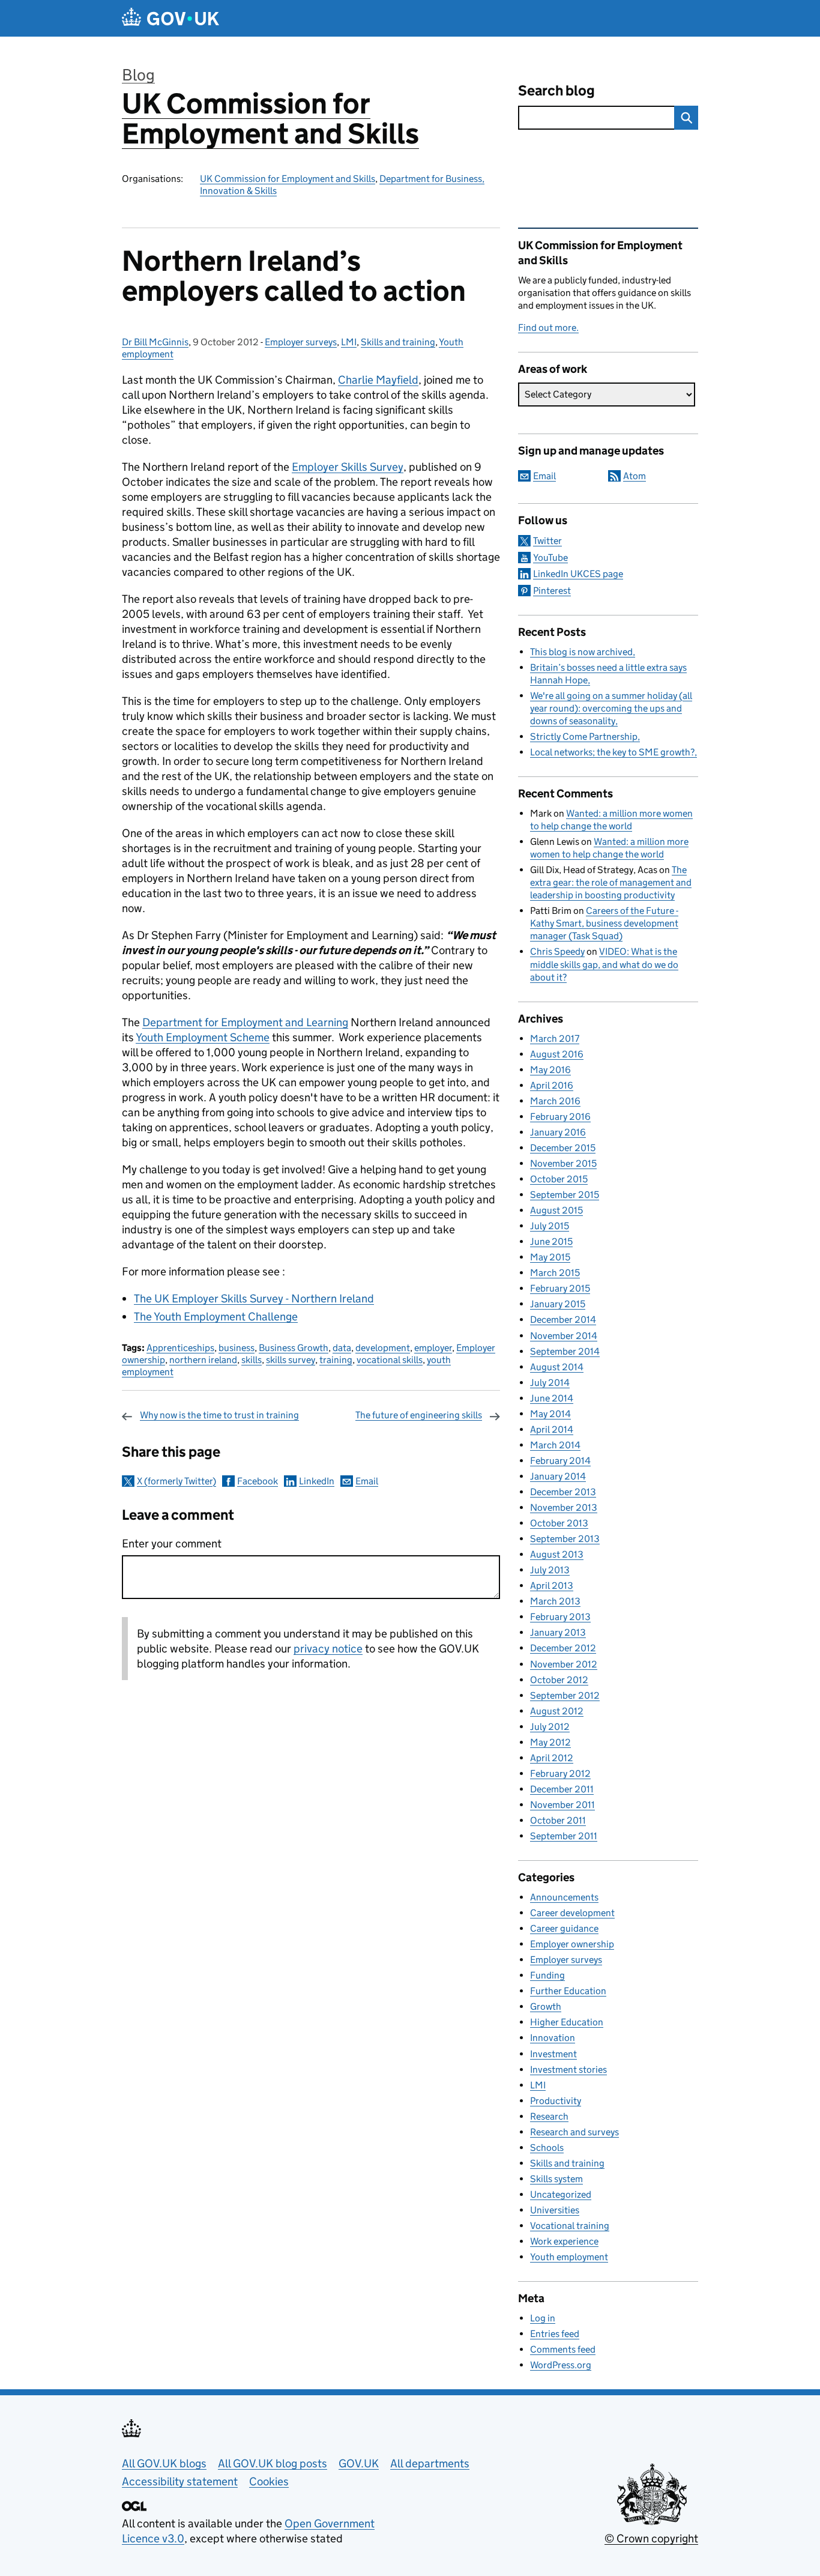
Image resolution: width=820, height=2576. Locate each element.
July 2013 (550, 1570)
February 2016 (560, 1117)
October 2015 (559, 1179)
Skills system (556, 2179)
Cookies (269, 2481)
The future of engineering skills (419, 1415)
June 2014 (552, 1398)
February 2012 (560, 1773)
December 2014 (563, 1320)
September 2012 (565, 1695)
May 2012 (550, 1742)
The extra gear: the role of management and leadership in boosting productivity (611, 882)
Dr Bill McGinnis (155, 342)
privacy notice (328, 1649)
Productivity (556, 2101)
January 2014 (558, 1476)
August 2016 (557, 1054)
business (237, 1348)
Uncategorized (561, 2194)
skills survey (291, 1360)
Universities (555, 2210)
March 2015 (555, 1273)
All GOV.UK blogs (164, 2463)
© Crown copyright (651, 2538)
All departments (430, 2463)
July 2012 (550, 1727)
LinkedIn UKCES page (578, 574)
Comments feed (563, 2349)
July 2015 (550, 1226)
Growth (546, 2006)
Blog (138, 75)
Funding (547, 1975)
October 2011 (558, 1820)
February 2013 (560, 1617)
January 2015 (558, 1304)
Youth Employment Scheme (203, 1037)
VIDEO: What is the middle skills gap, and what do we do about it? (604, 964)
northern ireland (203, 1360)
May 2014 (550, 1414)
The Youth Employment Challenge (216, 1317)
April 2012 (552, 1758)
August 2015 (556, 1210)
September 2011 (564, 1836)
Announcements (564, 1897)
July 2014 (550, 1383)
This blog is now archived (581, 652)
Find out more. (548, 328)
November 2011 (562, 1805)
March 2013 (555, 1601)
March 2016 (555, 1101)
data (342, 1348)
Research (549, 2116)
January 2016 (558, 1132)
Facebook (258, 1481)
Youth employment (569, 2257)
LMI (349, 342)
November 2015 (563, 1163)
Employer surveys (301, 342)
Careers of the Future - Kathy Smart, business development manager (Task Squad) (604, 923)
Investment (553, 2054)
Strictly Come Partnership (584, 736)
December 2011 (562, 1789)
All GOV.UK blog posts (273, 2463)
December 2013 (563, 1492)
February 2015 (560, 1288)
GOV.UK (359, 2463)
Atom (635, 476)
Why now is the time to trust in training (219, 1415)
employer (433, 1348)
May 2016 (550, 1070)
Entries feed (555, 2334)
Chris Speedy (557, 951)
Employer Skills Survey (348, 467)
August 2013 (557, 1554)
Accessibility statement (180, 2481)
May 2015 (550, 1257)
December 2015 (563, 1148)
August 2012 (557, 1711)
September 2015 (565, 1195)
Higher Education (567, 2022)
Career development (572, 1913)
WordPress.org (561, 2365)
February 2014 (560, 1461)
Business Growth (294, 1348)
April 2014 (552, 1429)
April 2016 (552, 1085)
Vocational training (570, 2226)
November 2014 (564, 1336)
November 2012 (564, 1664)
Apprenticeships (180, 1348)
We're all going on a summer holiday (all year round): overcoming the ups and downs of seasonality (611, 708)
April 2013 (552, 1586)
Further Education (568, 1991)
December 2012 (563, 1648)
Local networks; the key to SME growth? (612, 752)
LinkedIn (317, 1481)
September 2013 (565, 1539)
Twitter (547, 541)
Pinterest (552, 591)
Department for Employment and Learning (245, 1022)
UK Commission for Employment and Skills (270, 119)
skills (252, 1360)
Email (367, 1481)
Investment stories (568, 2070)
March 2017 (555, 1039)
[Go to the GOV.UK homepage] (170, 18)
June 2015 (551, 1241)
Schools (547, 2148)
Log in (543, 2318)
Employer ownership (572, 1944)
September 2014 (565, 1351)
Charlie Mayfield (378, 380)
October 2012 (559, 1680)
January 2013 (558, 1632)
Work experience (564, 2241)
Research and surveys (574, 2132)
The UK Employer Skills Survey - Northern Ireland (254, 1299)
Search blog (556, 90)
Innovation (553, 2038)
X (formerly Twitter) (176, 1481)
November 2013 (564, 1507)
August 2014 (557, 1367)
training (336, 1360)
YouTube (550, 558)
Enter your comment (172, 1543)
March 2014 (555, 1445)
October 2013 (559, 1523)
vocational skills (390, 1360)
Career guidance (564, 1928)
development (383, 1348)
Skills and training (398, 342)
